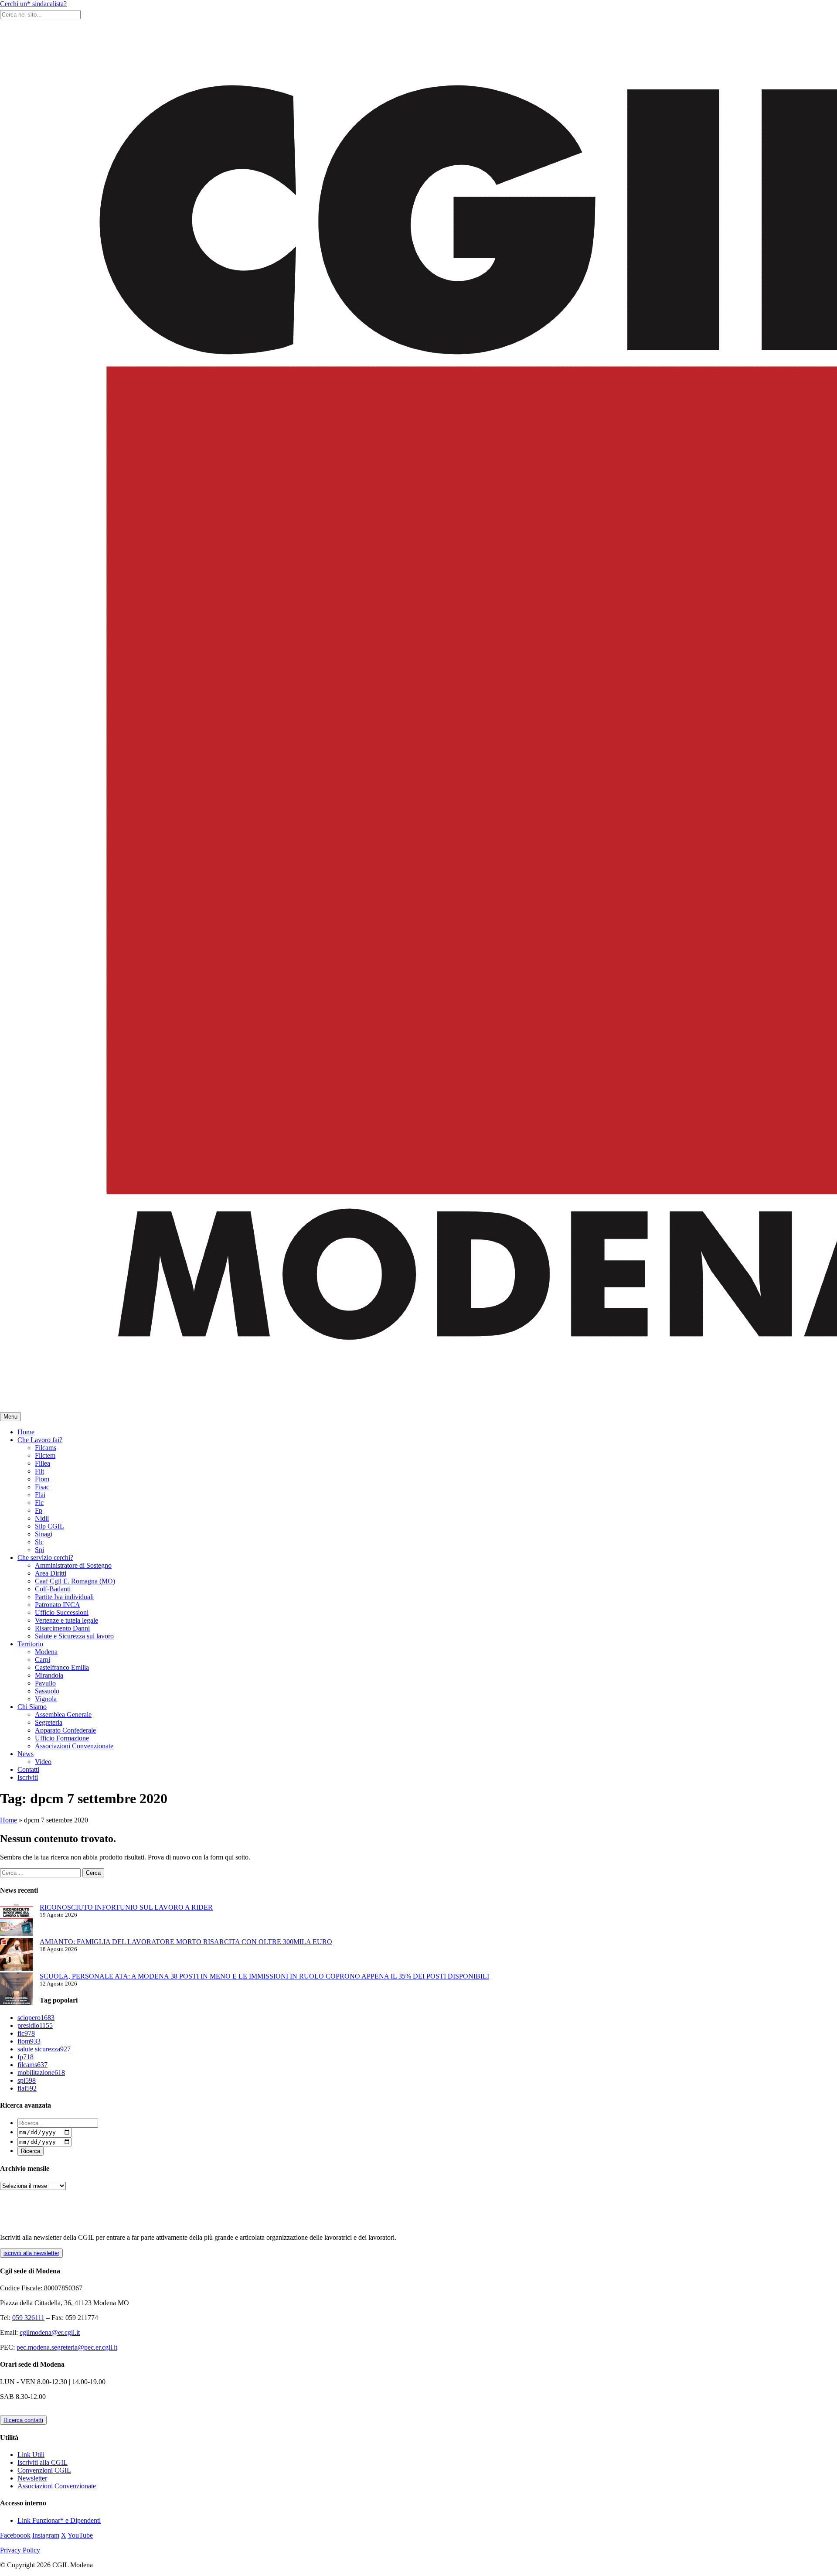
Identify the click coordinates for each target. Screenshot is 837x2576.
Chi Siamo (32, 1707)
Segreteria (49, 1722)
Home (26, 1432)
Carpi (43, 1660)
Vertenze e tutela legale (66, 1620)
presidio (35, 2025)
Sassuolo (47, 1691)
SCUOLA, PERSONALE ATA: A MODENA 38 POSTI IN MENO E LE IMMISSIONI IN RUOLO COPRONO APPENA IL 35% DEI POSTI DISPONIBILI (264, 1976)
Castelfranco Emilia (62, 1667)
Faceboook (15, 2535)
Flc (39, 1503)
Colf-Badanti (53, 1589)
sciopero (36, 2018)
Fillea (43, 1463)
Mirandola (49, 1675)
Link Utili (31, 2455)
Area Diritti (51, 1573)
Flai (40, 1495)
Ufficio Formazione (62, 1738)
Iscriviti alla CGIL (43, 2462)
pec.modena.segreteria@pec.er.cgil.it (67, 2347)
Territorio (30, 1644)
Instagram (46, 2535)
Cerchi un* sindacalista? (33, 4)
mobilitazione (41, 2073)
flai (27, 2088)
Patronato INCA (58, 1605)
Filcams (46, 1448)
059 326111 (28, 2318)
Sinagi (44, 1534)
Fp (39, 1510)
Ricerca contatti (23, 2420)
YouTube (80, 2535)
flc (26, 2033)
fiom (29, 2041)
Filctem (45, 1455)
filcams (32, 2065)
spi (27, 2080)
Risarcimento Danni (62, 1628)
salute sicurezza (44, 2049)
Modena (46, 1652)
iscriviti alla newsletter (31, 2253)
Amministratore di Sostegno (73, 1565)
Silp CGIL (49, 1526)
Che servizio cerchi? (45, 1558)
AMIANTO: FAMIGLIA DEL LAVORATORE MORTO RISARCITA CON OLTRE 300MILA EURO (186, 1942)
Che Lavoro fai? (40, 1440)
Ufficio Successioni (62, 1612)
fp (26, 2057)
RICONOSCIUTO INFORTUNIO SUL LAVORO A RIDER (126, 1907)
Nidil (42, 1518)
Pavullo (45, 1683)
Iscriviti (28, 1777)
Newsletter (32, 2478)
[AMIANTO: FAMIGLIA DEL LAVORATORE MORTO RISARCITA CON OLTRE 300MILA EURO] (16, 1955)
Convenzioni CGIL (44, 2470)
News (26, 1754)
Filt (39, 1471)
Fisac (42, 1487)
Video (43, 1762)
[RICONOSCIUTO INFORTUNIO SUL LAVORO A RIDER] (16, 1921)
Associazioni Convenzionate (74, 1746)
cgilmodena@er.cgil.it (50, 2332)
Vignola (46, 1699)
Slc (39, 1542)
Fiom (42, 1479)
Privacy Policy (20, 2550)
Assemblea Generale (63, 1714)
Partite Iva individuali (64, 1597)
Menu (10, 1417)
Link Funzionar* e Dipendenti (59, 2520)
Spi (39, 1550)
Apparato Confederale (65, 1730)
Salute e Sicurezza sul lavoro (74, 1636)
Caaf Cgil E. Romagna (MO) (75, 1581)
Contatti (28, 1769)
